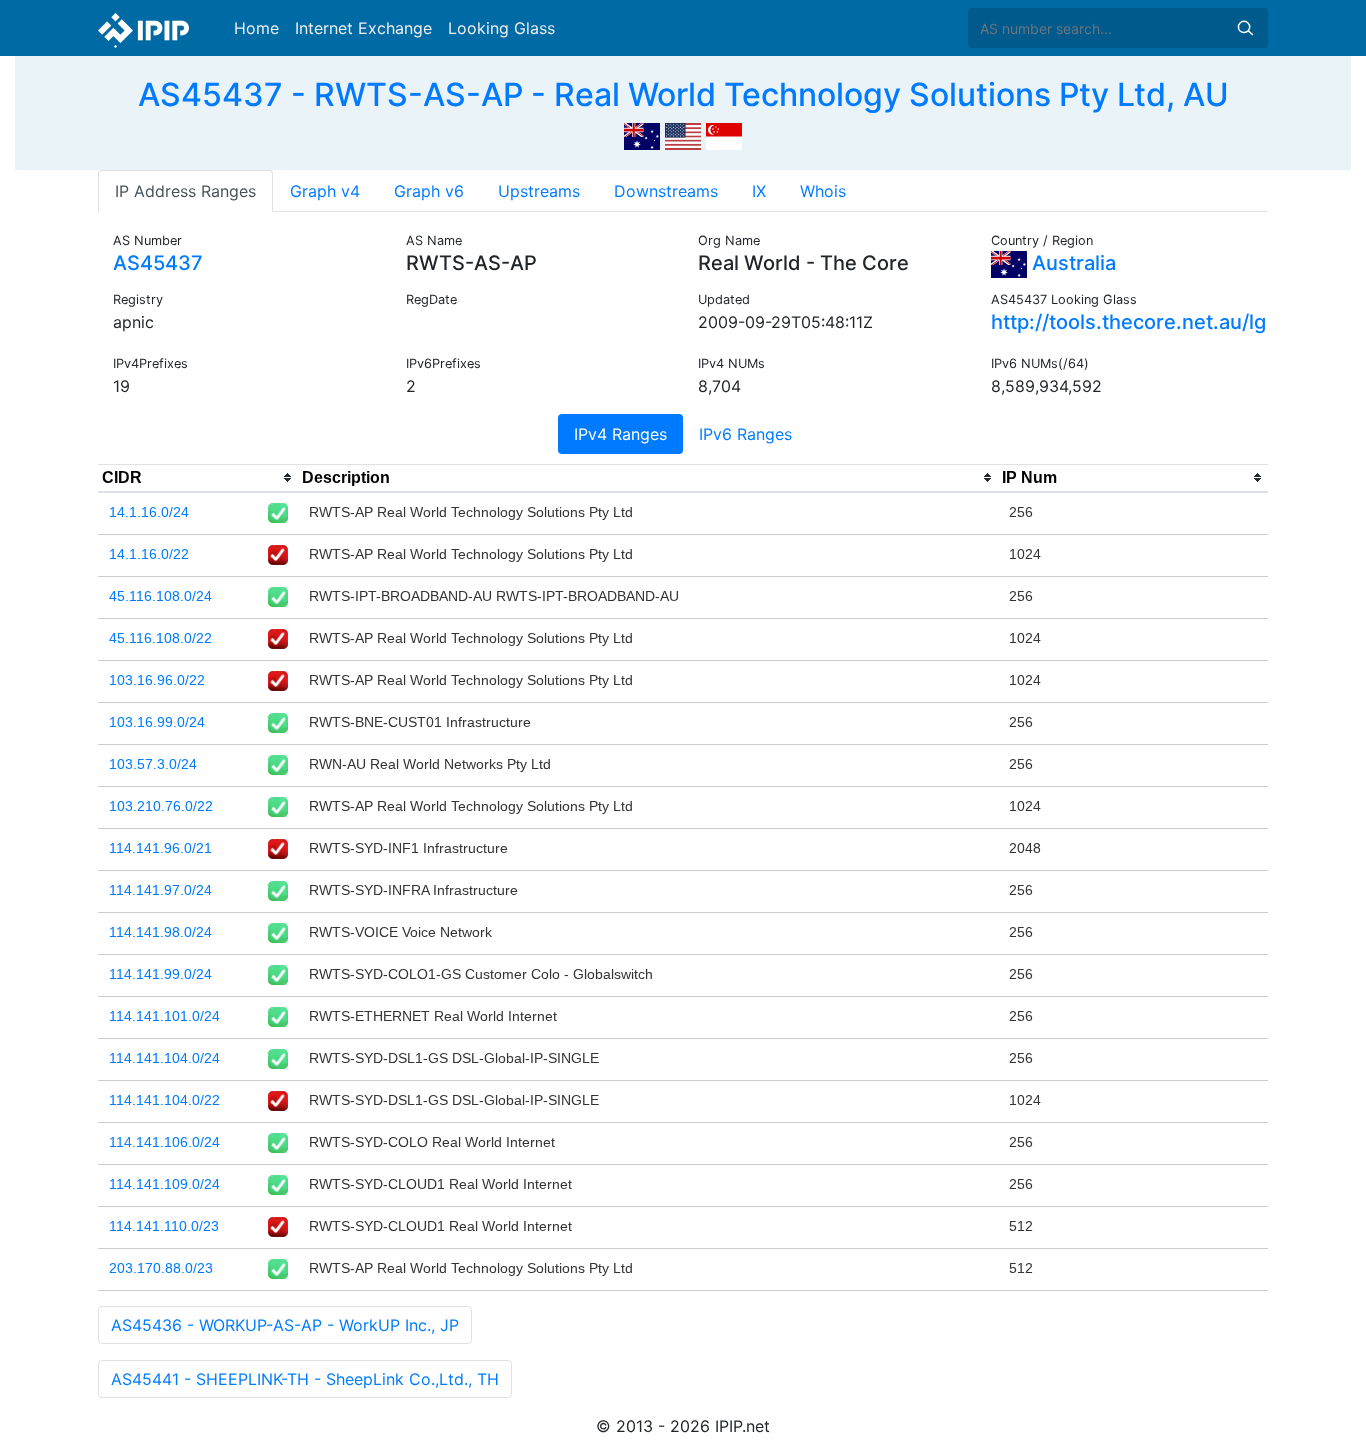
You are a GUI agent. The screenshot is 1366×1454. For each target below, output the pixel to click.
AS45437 (158, 263)
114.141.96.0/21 (160, 848)
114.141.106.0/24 (164, 1142)
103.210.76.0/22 (161, 806)
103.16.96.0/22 (157, 680)
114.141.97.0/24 (160, 890)
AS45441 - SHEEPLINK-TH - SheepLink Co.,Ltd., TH (305, 1379)
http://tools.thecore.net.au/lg (1128, 322)
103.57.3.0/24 (153, 764)
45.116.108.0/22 (160, 638)
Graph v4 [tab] (325, 191)
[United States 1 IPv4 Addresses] (683, 134)
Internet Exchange (363, 28)
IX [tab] (759, 191)
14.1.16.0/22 (149, 554)
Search (1245, 28)
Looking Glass (501, 28)
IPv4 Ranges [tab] (620, 434)
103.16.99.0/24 (157, 722)
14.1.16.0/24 (149, 512)
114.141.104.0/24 (164, 1058)
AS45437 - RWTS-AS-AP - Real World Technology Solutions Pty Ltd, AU (683, 94)
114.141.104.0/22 (164, 1100)
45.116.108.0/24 (160, 596)
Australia (1071, 263)
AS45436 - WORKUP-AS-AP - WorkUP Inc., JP (285, 1325)
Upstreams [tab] (539, 191)
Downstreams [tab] (666, 191)
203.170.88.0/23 (161, 1268)
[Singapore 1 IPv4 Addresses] (724, 134)
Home (256, 28)
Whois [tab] (823, 191)
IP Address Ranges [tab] (185, 191)
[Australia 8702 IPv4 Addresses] (642, 134)
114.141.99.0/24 (160, 974)
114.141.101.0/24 (164, 1016)
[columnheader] (198, 478)
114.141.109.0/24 (164, 1184)
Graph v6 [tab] (429, 191)
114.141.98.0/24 (160, 932)
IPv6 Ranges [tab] (745, 434)
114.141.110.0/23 (164, 1226)
